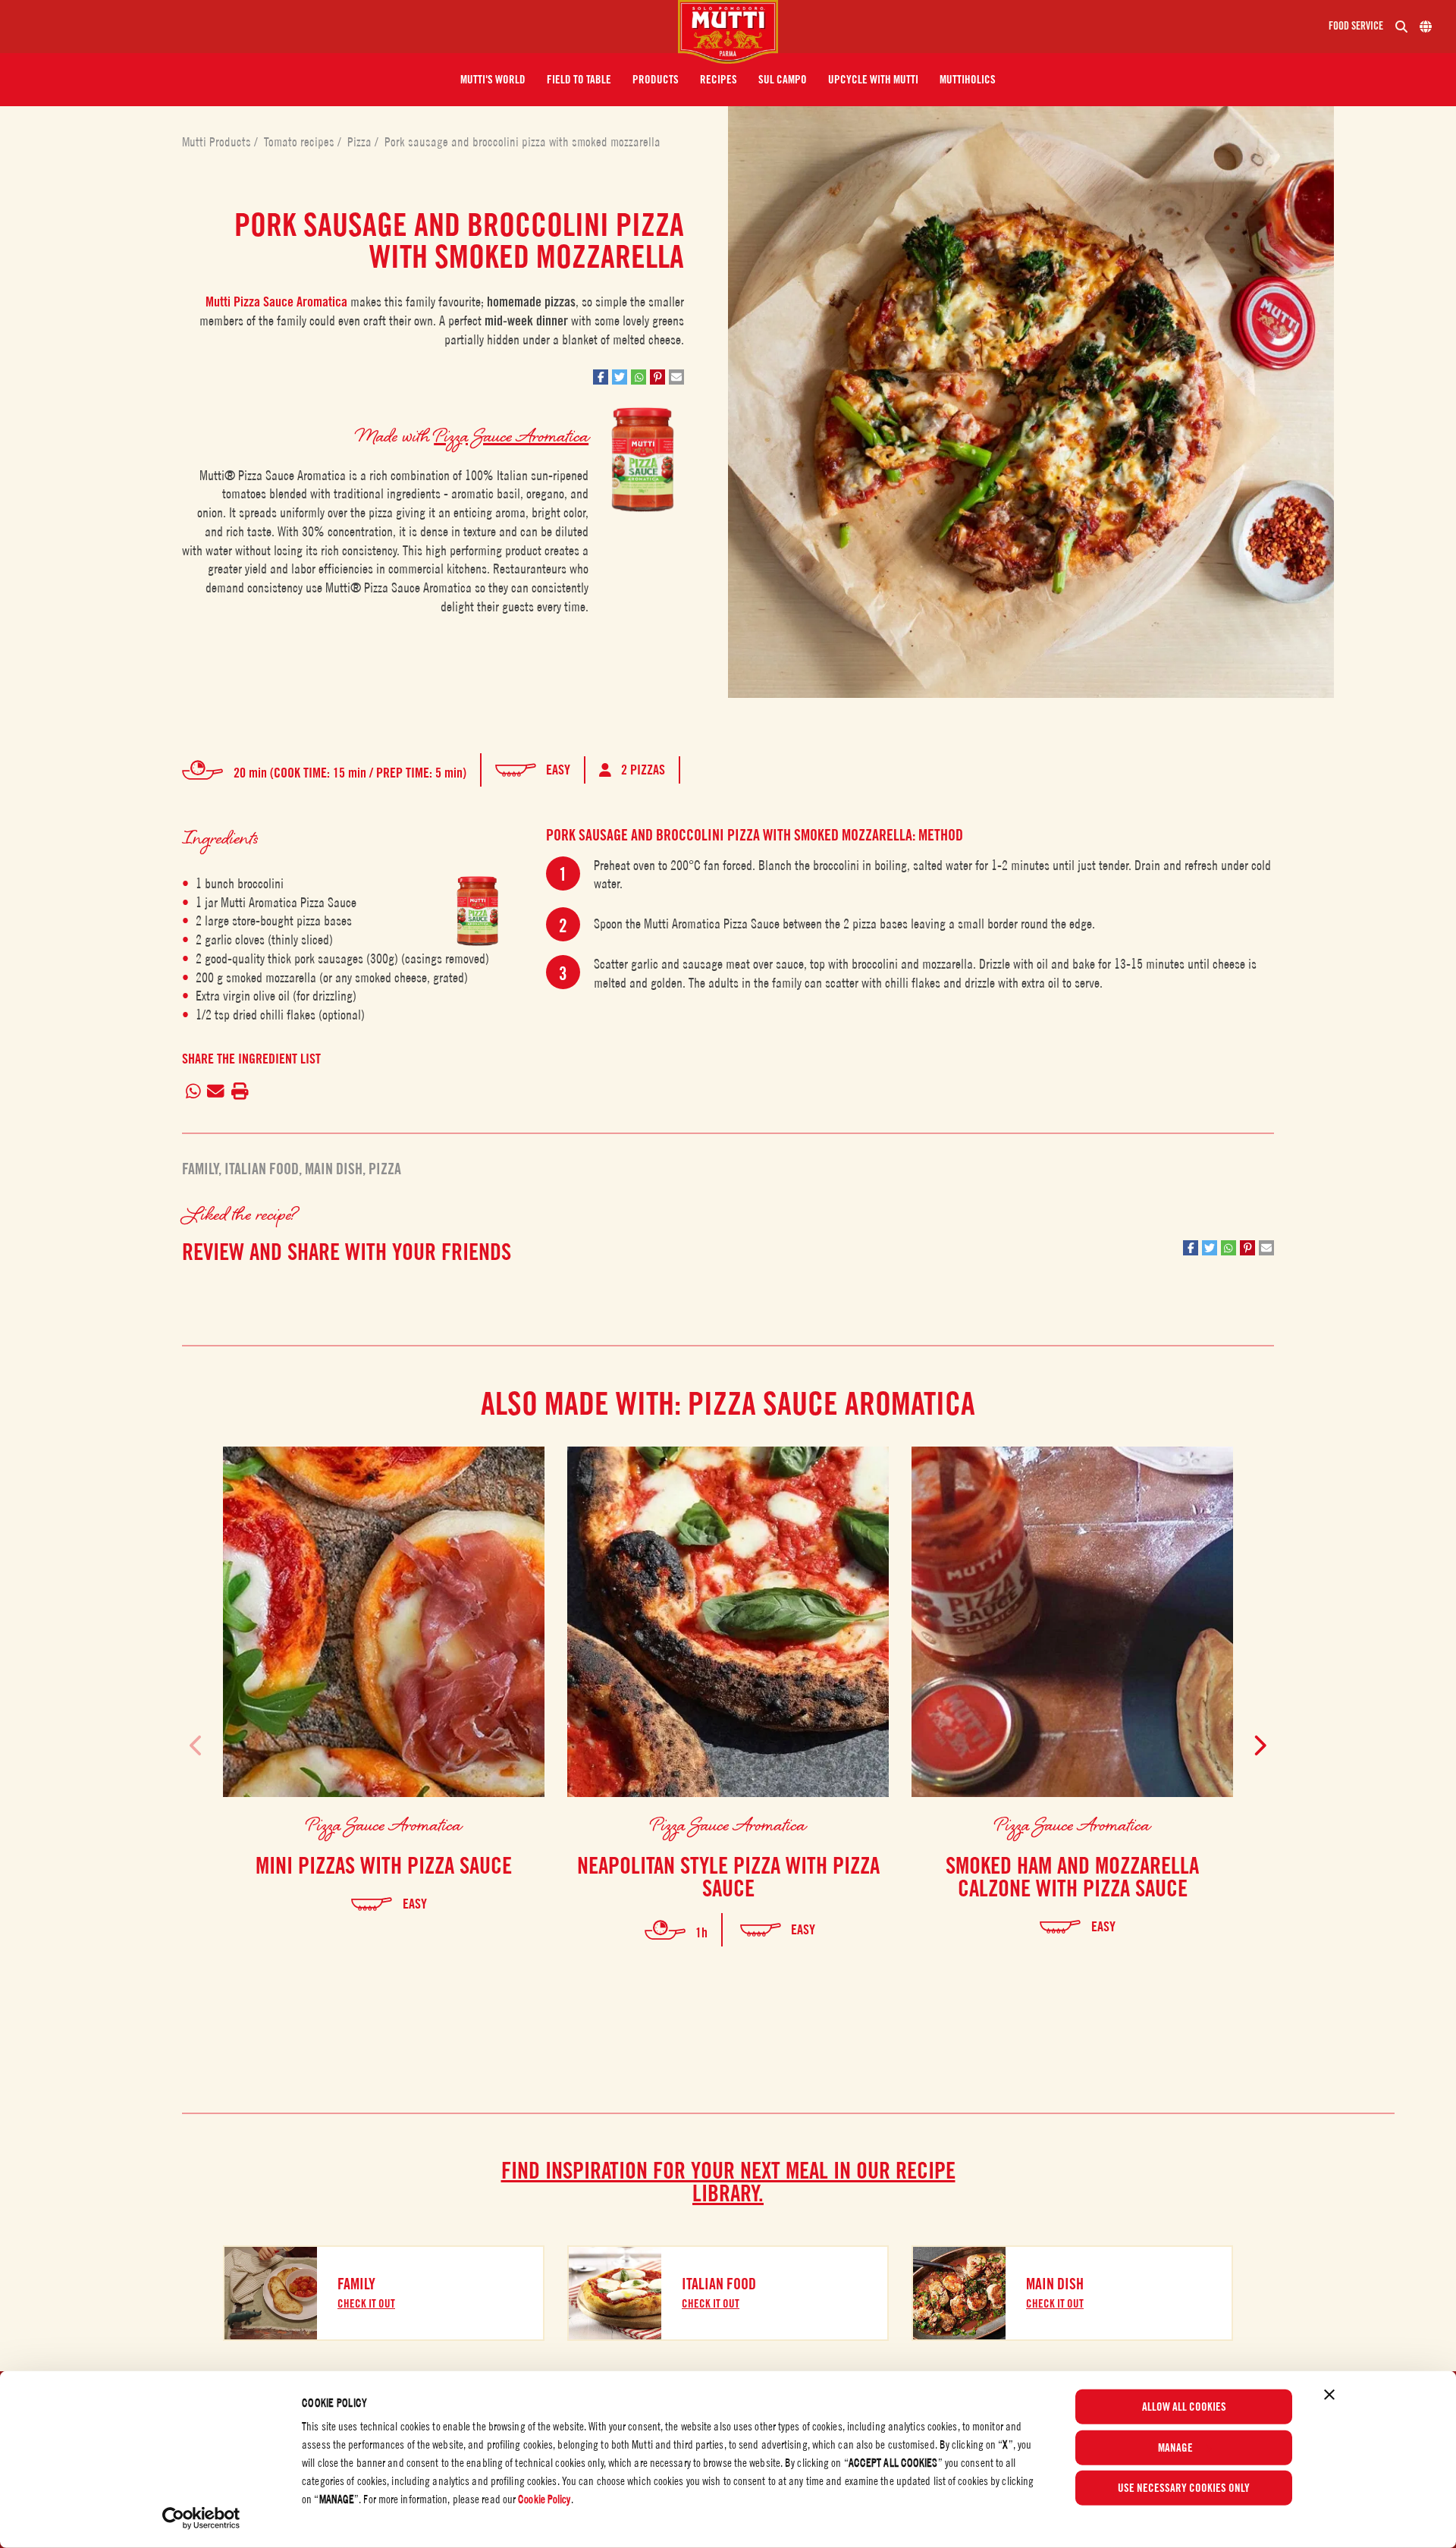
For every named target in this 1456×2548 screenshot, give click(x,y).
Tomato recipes (301, 142)
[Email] (216, 1092)
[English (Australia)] (1426, 27)
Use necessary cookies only (1184, 2488)
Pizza (361, 142)
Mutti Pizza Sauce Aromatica (276, 302)
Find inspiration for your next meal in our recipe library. (728, 2182)
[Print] (240, 1092)
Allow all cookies (1184, 2407)
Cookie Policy (544, 2499)
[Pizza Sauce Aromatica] (478, 911)
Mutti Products (218, 142)
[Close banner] (1329, 2395)
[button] (493, 80)
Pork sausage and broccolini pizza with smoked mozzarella (522, 142)
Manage (1175, 2447)
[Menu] (345, 27)
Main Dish (334, 1169)
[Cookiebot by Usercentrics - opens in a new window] (201, 2518)
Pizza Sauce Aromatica (511, 435)
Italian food (262, 1169)
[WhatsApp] (193, 1092)
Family (200, 1169)
